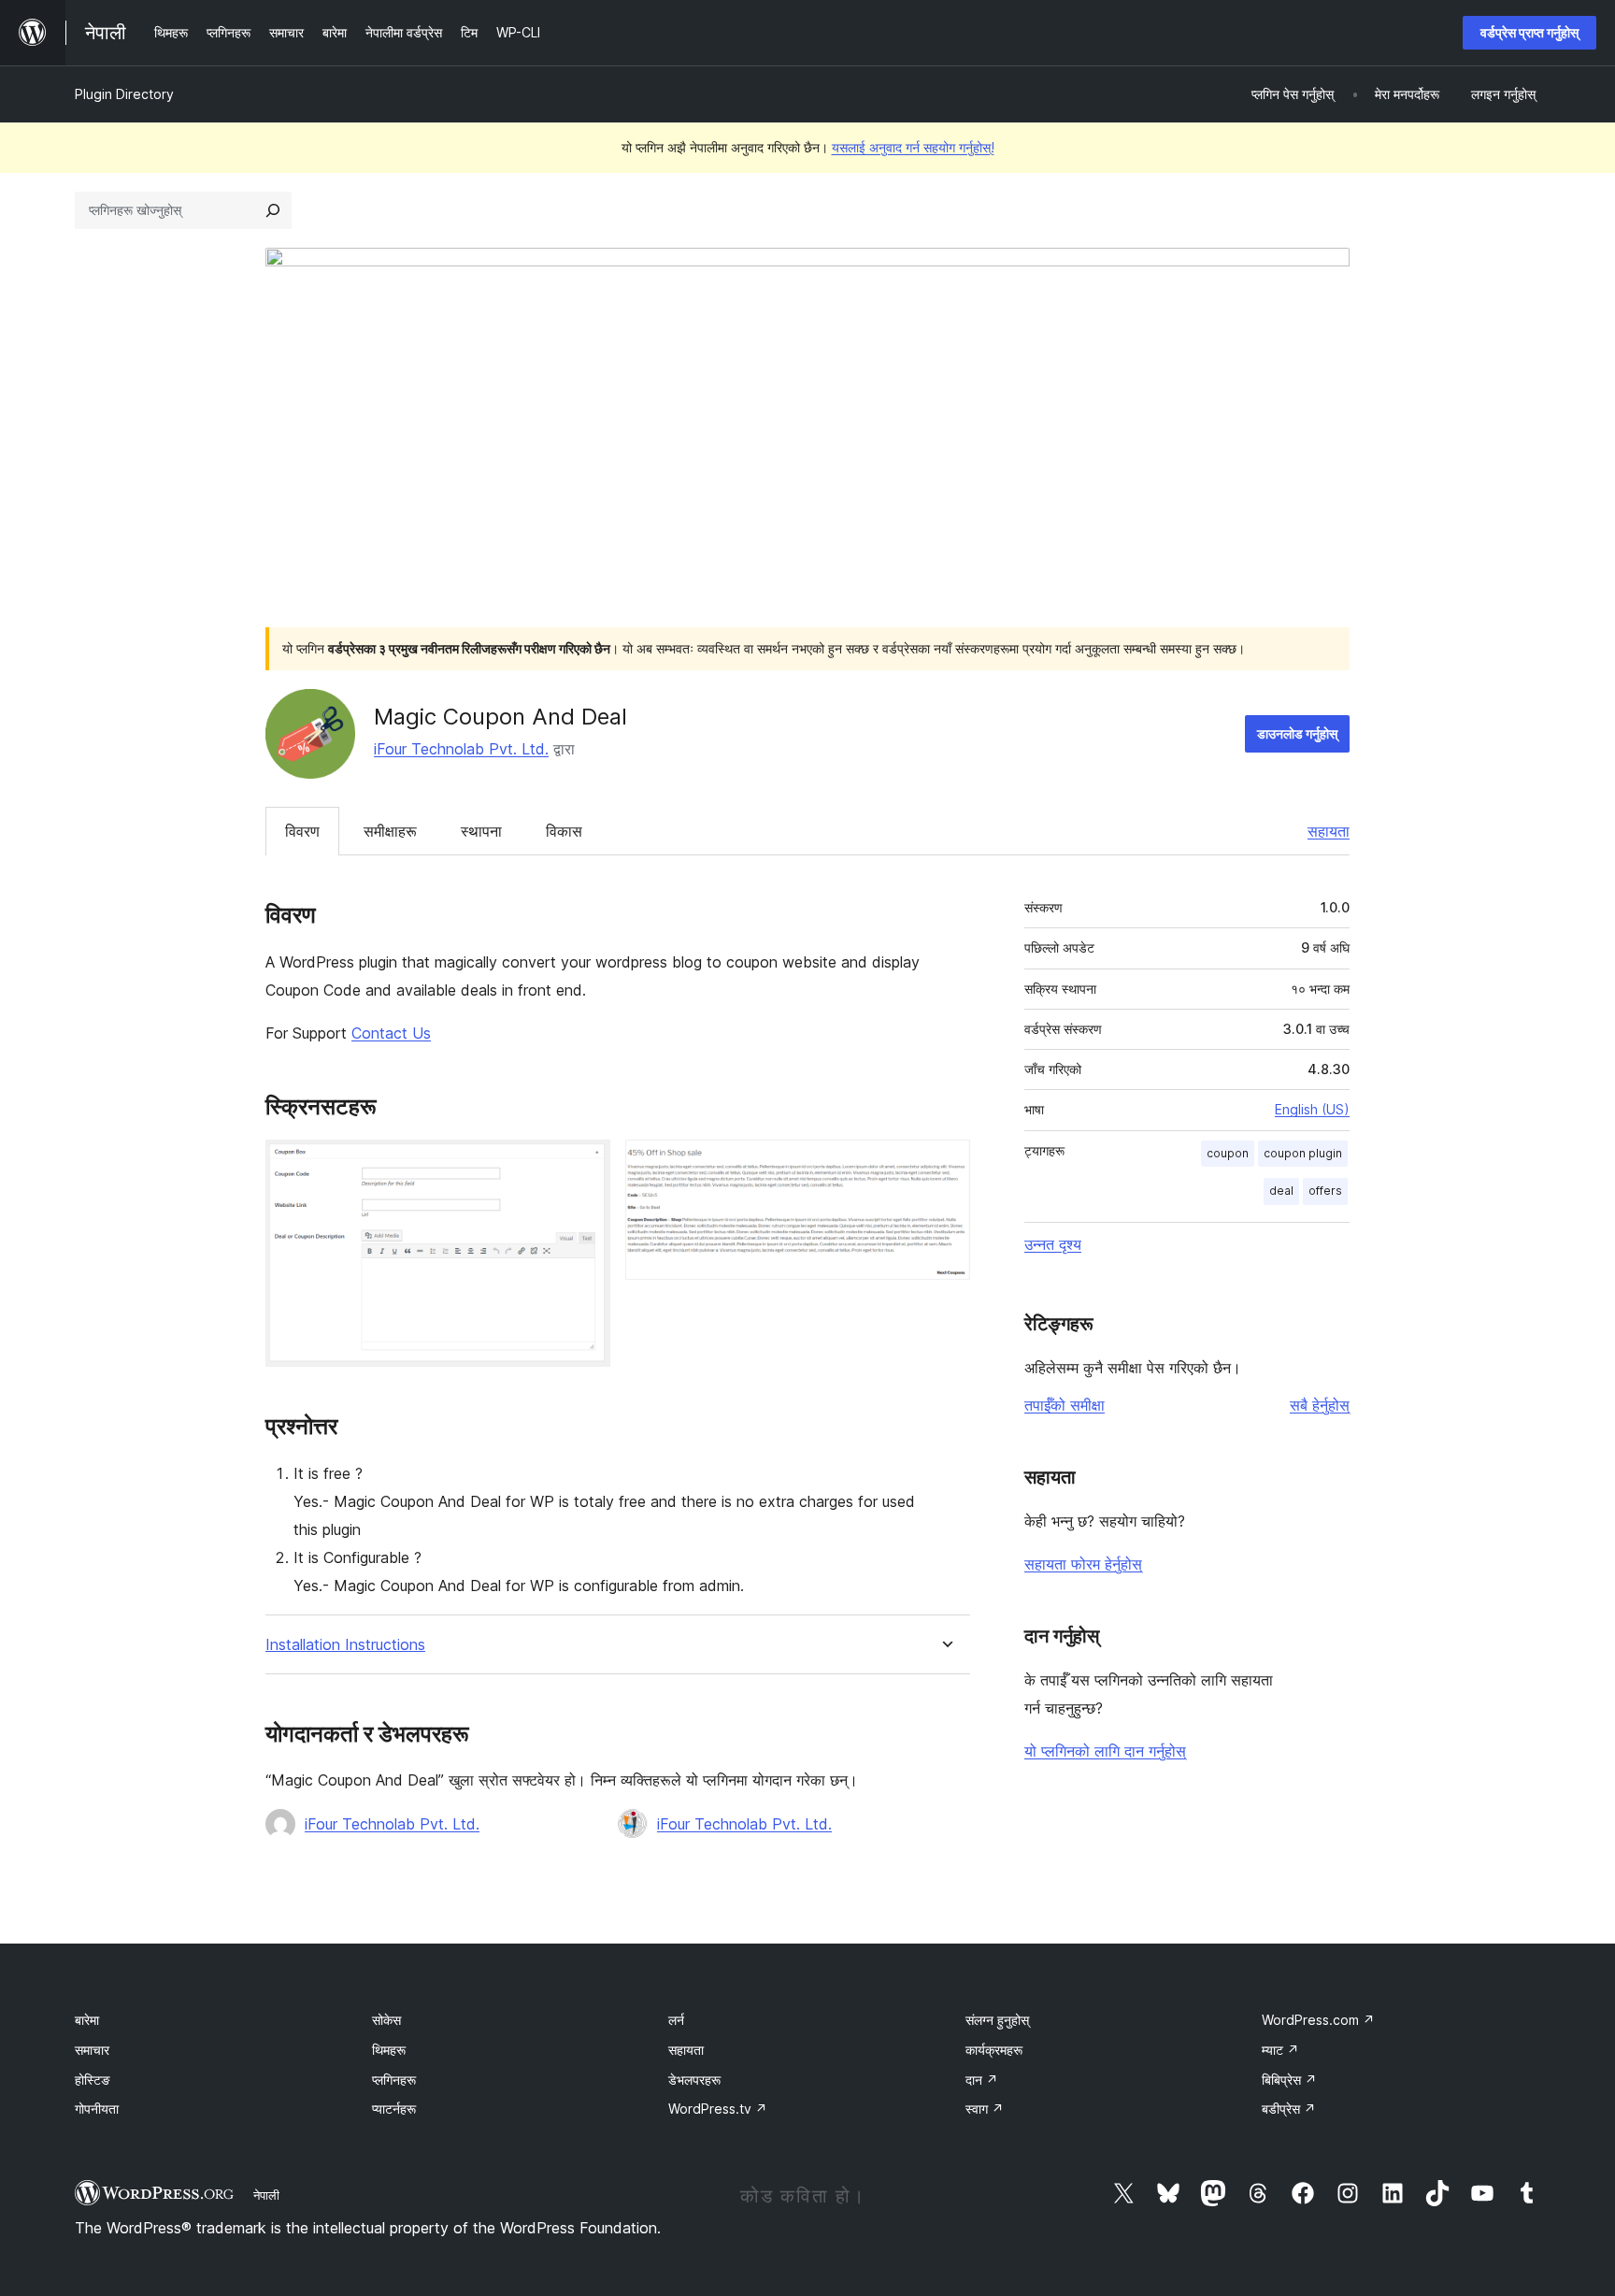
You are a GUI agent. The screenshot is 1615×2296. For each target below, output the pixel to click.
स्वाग (985, 2109)
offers (1325, 1191)
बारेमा (87, 2020)
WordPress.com (1318, 2020)
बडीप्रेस (1289, 2109)
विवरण (302, 831)
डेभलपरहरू (694, 2080)
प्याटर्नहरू (394, 2109)
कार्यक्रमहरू (994, 2050)
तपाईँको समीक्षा (1065, 1405)
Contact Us (391, 1033)
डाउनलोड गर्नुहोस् (1297, 733)
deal (1281, 1191)
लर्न (676, 2020)
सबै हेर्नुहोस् (1320, 1405)
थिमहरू (389, 2050)
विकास (564, 831)
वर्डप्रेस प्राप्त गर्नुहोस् (1529, 32)
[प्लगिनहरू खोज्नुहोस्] (273, 210)
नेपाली (266, 2195)
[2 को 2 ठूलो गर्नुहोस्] (945, 1165)
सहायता (1329, 831)
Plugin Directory (124, 94)
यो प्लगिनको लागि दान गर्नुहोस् (1105, 1751)
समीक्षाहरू (390, 831)
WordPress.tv (718, 2109)
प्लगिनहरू (394, 2080)
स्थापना (481, 831)
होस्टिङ (93, 2080)
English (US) (1312, 1109)
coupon (1228, 1153)
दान (982, 2080)
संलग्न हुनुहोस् (997, 2020)
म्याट (1280, 2050)
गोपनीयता (97, 2109)
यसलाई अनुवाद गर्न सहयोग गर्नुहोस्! (913, 147)
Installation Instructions (345, 1645)
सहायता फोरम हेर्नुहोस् (1083, 1564)
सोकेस (386, 2020)
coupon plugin (1303, 1153)
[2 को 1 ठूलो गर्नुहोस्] (585, 1165)
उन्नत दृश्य (1053, 1244)
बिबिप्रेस (1289, 2080)
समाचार (92, 2050)
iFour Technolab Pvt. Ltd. (461, 749)
